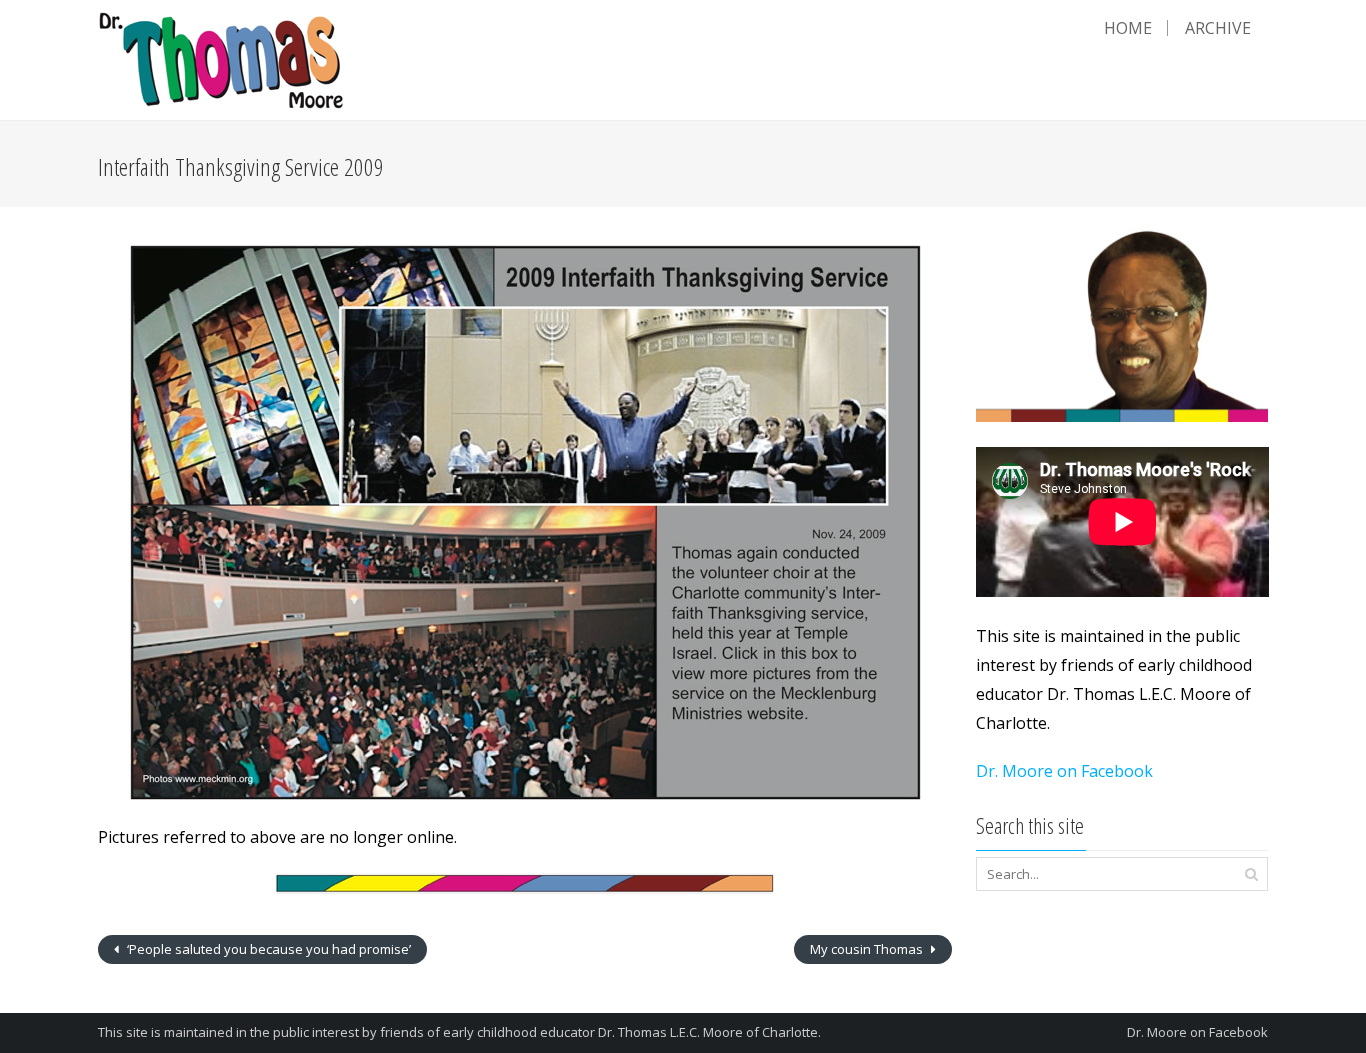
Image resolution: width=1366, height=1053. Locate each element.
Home (1128, 28)
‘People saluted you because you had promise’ (267, 949)
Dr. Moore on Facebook (1064, 771)
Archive (1218, 28)
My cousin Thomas (868, 949)
